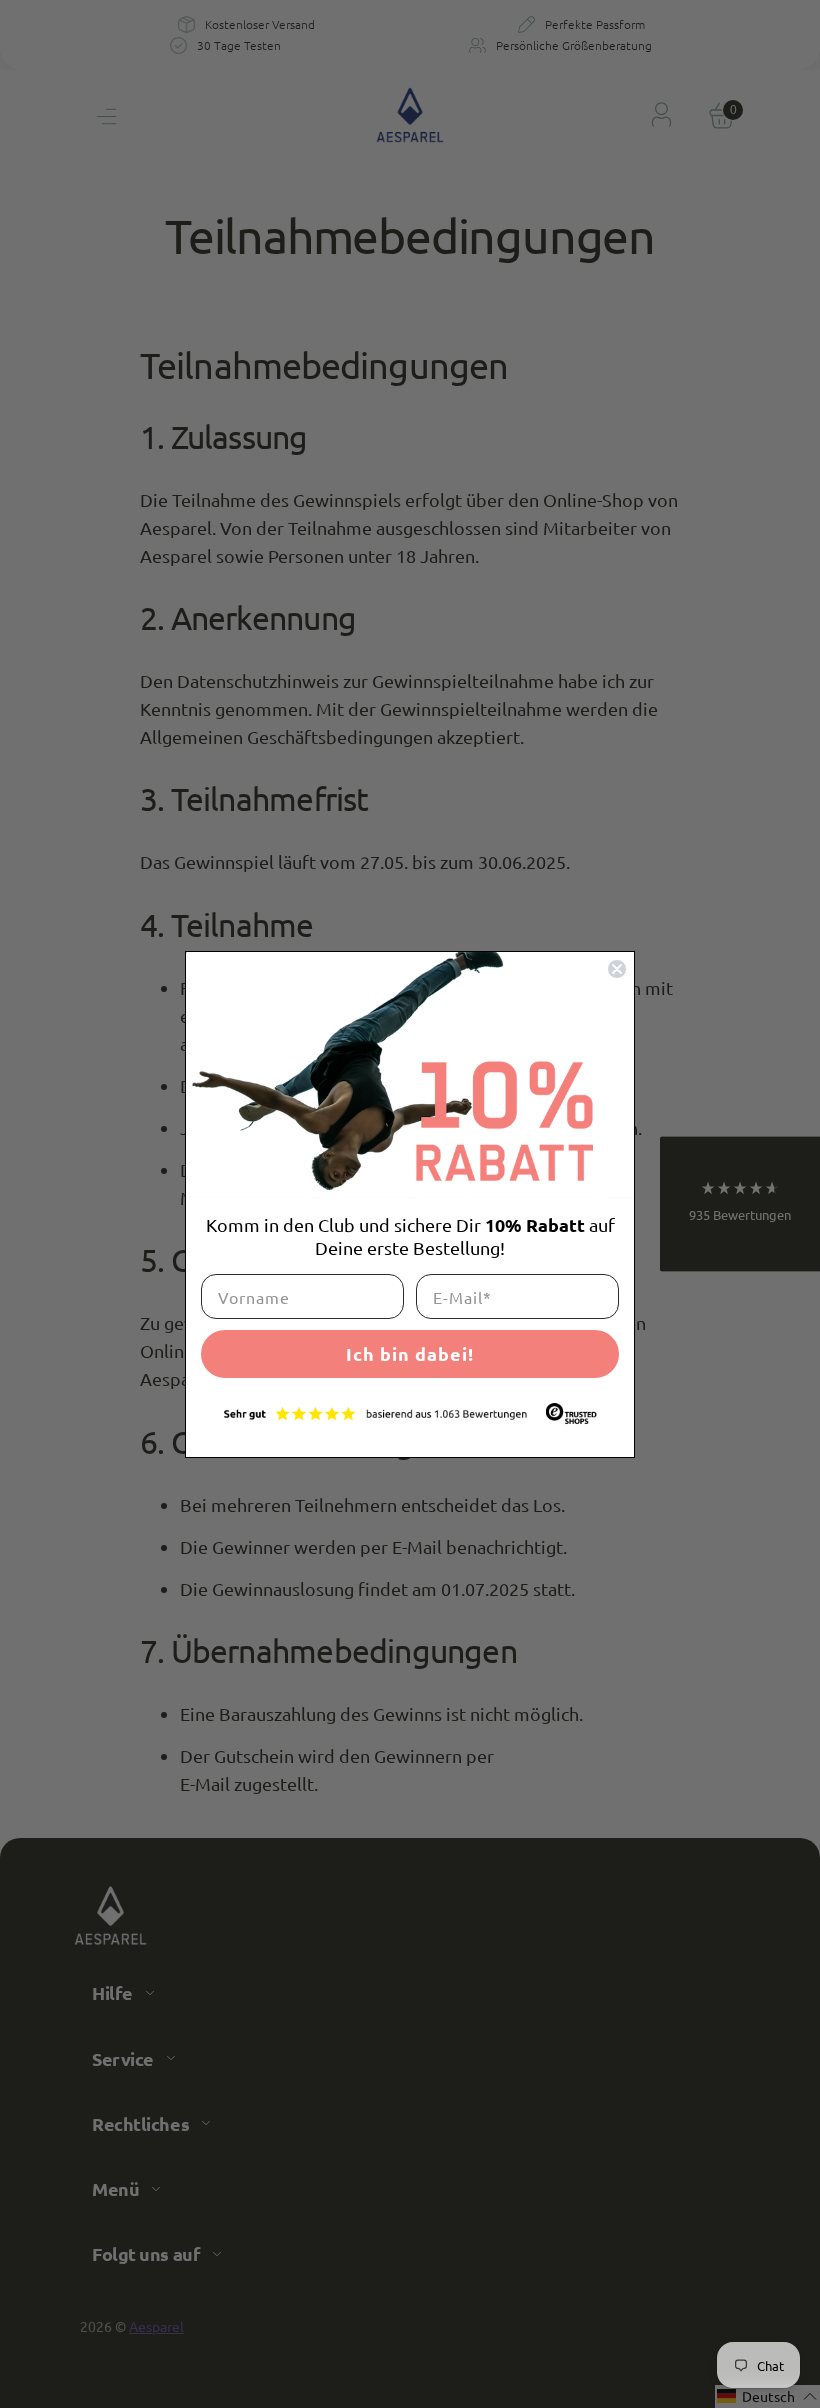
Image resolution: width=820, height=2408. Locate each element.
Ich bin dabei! (410, 1353)
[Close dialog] (617, 969)
